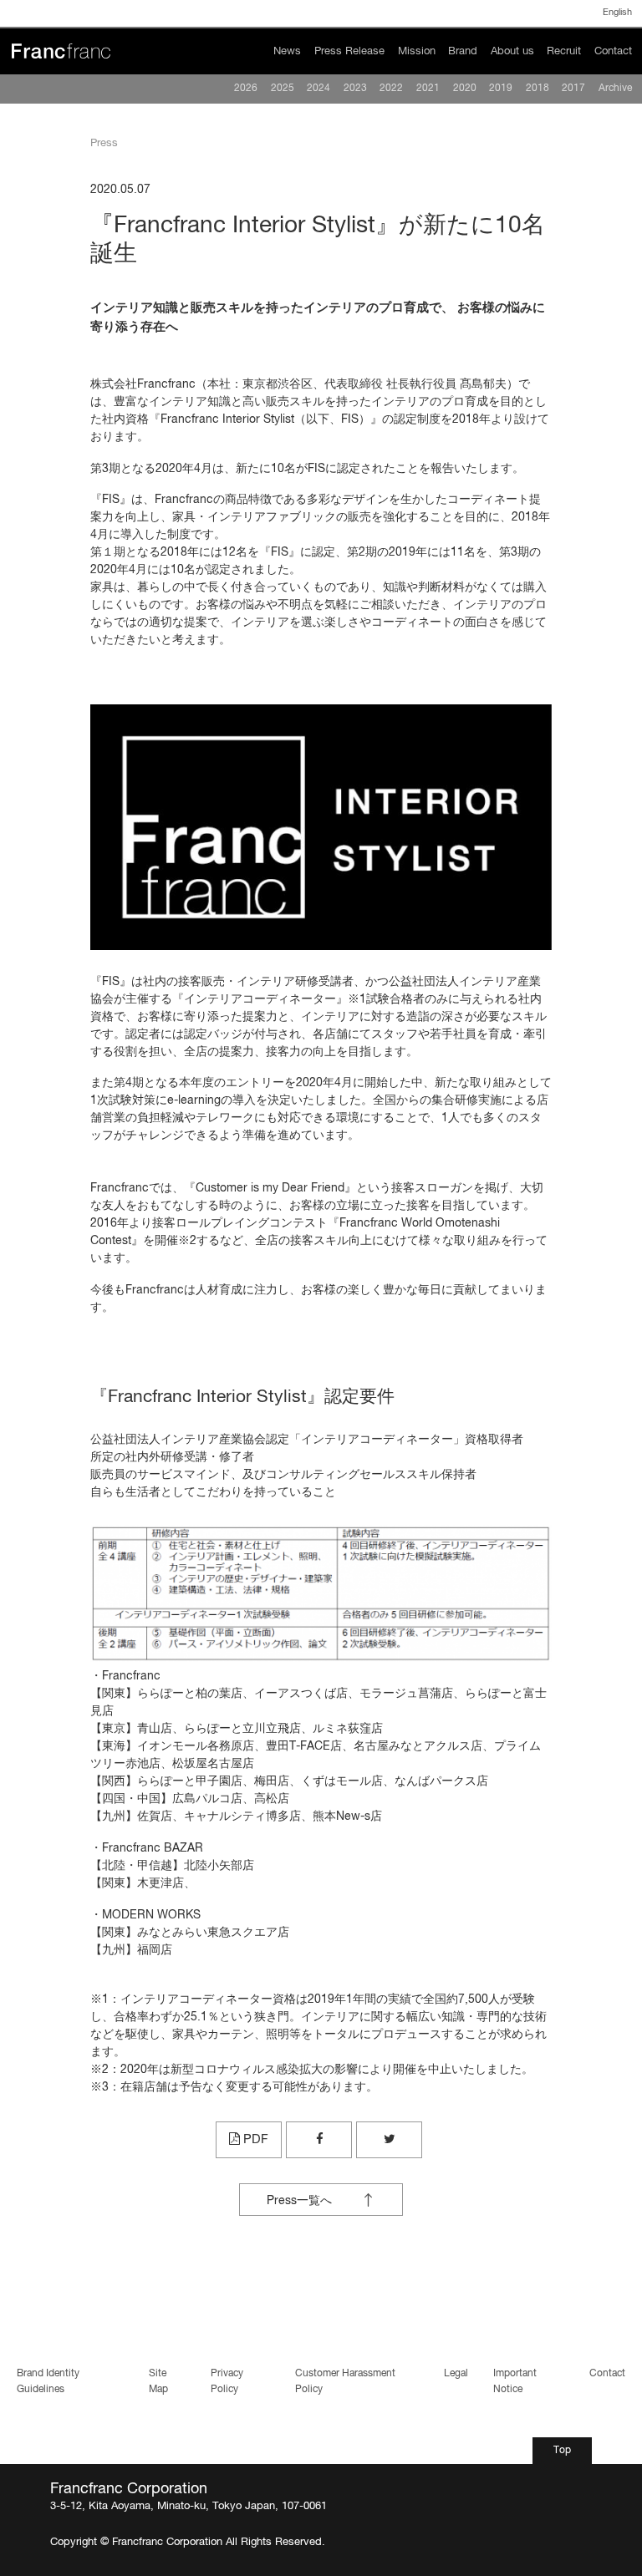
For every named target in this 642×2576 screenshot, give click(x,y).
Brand (463, 51)
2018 (538, 89)
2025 (283, 89)
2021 (428, 89)
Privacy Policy (227, 2381)
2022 (391, 89)
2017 (573, 89)
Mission (417, 51)
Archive (615, 89)
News (287, 51)
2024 (318, 89)
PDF (254, 2139)
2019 (501, 89)
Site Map (158, 2381)
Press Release (349, 51)
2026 (246, 89)
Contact (613, 51)
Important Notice (515, 2381)
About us (512, 51)
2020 (465, 89)
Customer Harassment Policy (345, 2381)
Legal (456, 2374)
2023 (355, 89)
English (617, 13)
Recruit (564, 51)
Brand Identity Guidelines (48, 2381)
